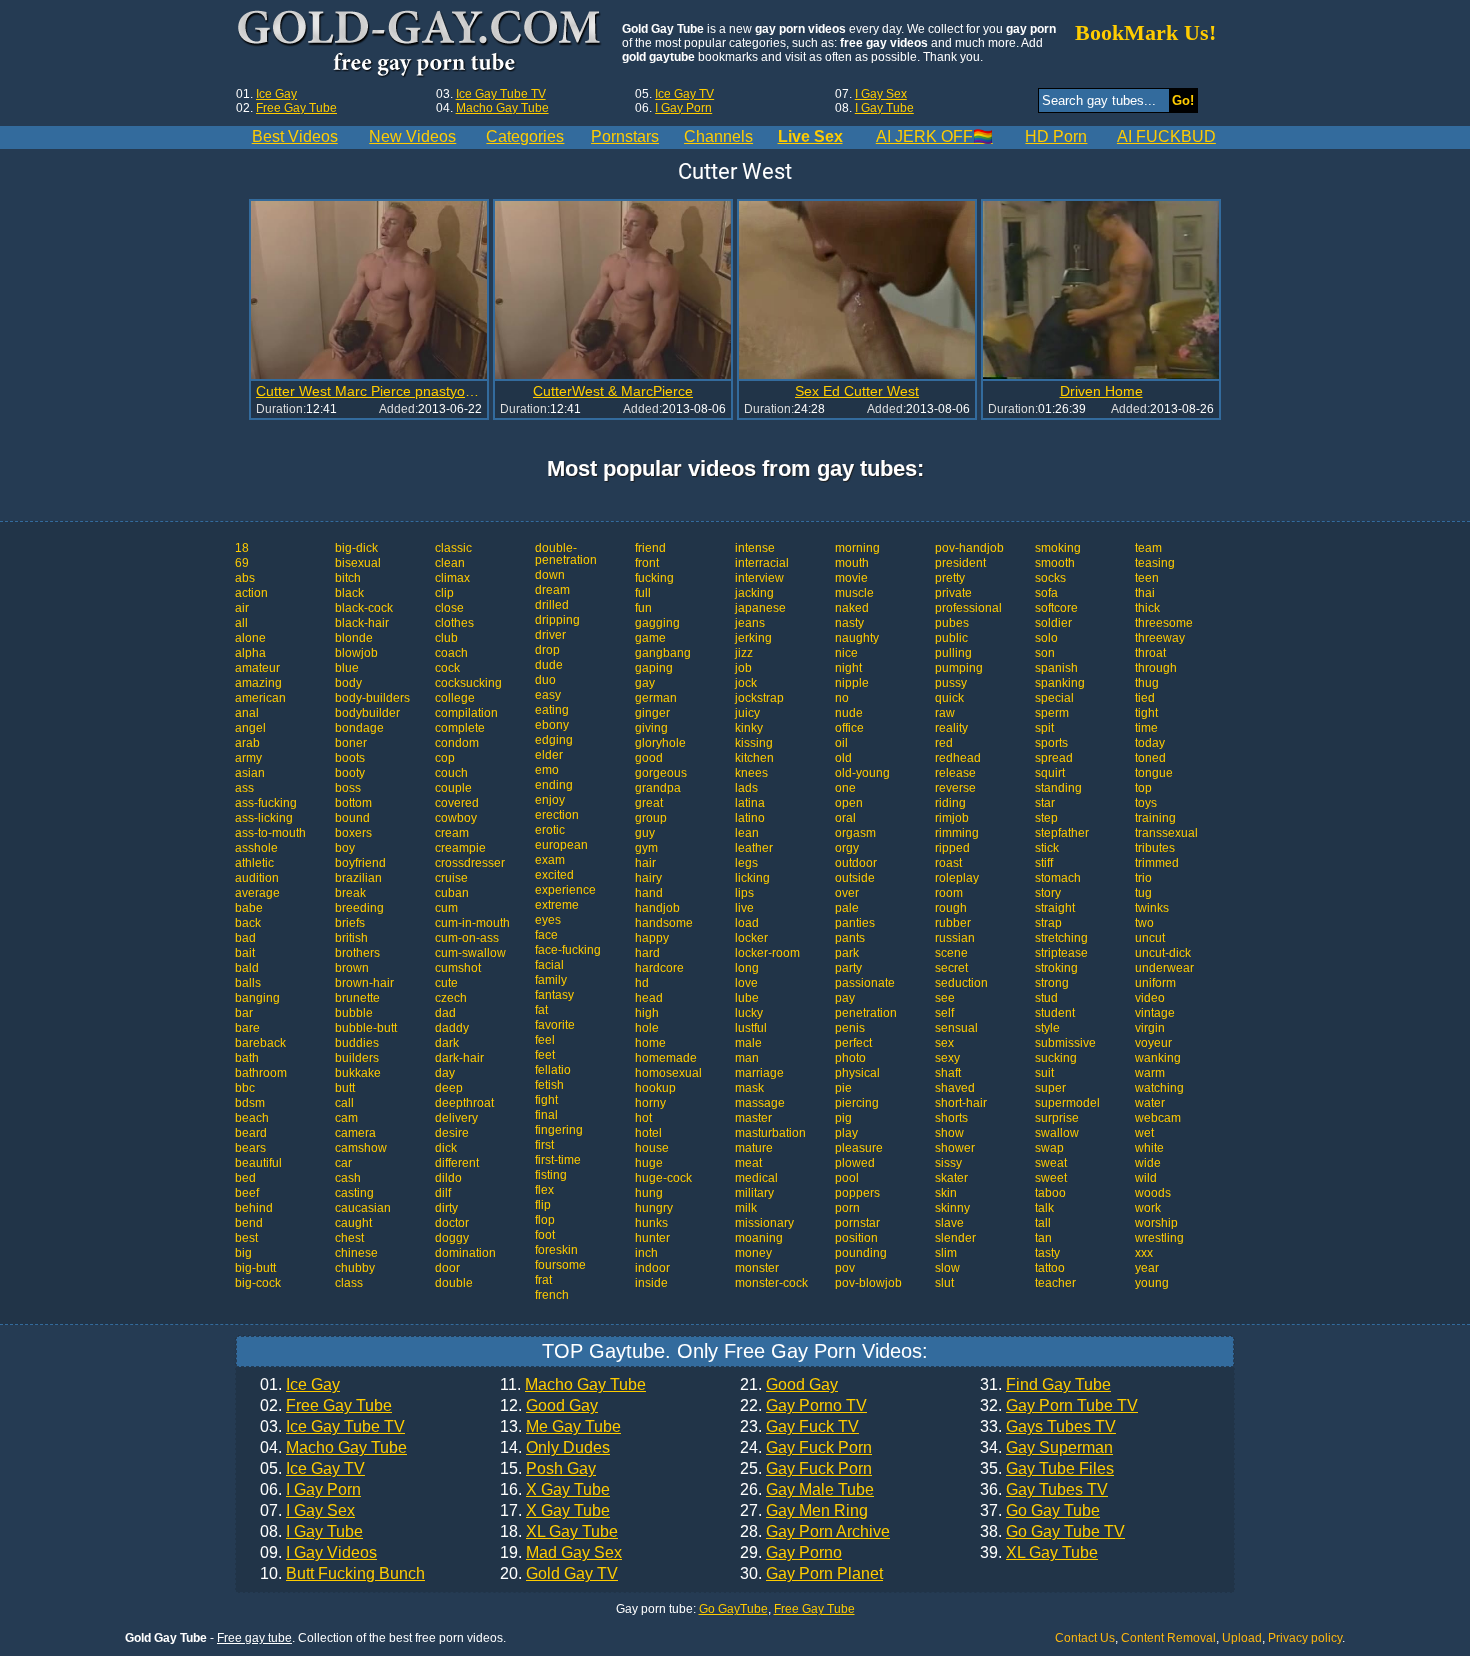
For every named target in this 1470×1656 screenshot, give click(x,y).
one (845, 788)
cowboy (456, 818)
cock (447, 668)
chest (349, 1238)
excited (554, 875)
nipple (852, 683)
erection (557, 815)
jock (746, 683)
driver (550, 635)
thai (1145, 593)
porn (847, 1208)
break (350, 893)
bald (247, 968)
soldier (1053, 623)
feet (545, 1055)
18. (559, 1532)
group (651, 818)
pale (847, 908)
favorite (555, 1025)
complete (460, 728)
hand (649, 893)
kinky (749, 728)
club (446, 638)
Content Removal (1168, 1638)
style (1047, 1028)
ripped (952, 848)
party (848, 968)
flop (545, 1220)
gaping (654, 668)
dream (552, 590)
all (241, 623)
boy (345, 848)
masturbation (770, 1133)
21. (789, 1385)
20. (559, 1574)
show (949, 1133)
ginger (652, 713)
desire (452, 1133)
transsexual (1166, 833)
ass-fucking (266, 803)
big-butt (255, 1268)
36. (1044, 1490)
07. (307, 1511)
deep (449, 1088)
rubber (953, 923)
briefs (350, 923)
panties (855, 923)
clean (450, 563)
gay (645, 683)
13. (560, 1427)
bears (250, 1148)
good (649, 758)
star (1045, 803)
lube (747, 998)
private (953, 593)
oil (841, 743)
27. (804, 1511)
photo (850, 1058)
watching (1159, 1088)
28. (815, 1532)
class (349, 1283)
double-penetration (566, 554)
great (649, 803)
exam (550, 860)
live (744, 908)
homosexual (668, 1073)
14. (555, 1448)
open (849, 803)
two (1144, 923)
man (747, 1058)
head (649, 998)
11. (573, 1385)
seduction (961, 983)
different (457, 1163)
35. (1047, 1469)
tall (1043, 1223)
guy (645, 833)
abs (245, 578)
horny (650, 1103)
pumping (959, 668)
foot (545, 1235)
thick (1147, 608)
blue (347, 668)
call (344, 1103)
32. (1059, 1406)
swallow (1057, 1133)
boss (348, 788)
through (1156, 668)
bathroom (261, 1073)
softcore (1056, 608)
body (348, 683)
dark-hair (459, 1058)
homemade (666, 1058)
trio (1143, 878)
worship (1156, 1223)
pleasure (859, 1148)
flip (543, 1205)
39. (1039, 1553)
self (944, 1013)
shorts (951, 1118)
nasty (849, 623)
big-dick (356, 548)
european (561, 845)
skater (951, 1178)
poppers (857, 1193)
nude (849, 713)
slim (946, 1253)
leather (754, 848)
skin (946, 1193)
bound (352, 818)
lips (744, 893)
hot (643, 1118)
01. (300, 1385)
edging (554, 740)
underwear (1164, 968)
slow (947, 1268)
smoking (1058, 548)
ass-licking (264, 818)
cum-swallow (470, 953)
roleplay (957, 878)
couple (453, 788)
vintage (1155, 1013)
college (455, 698)
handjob (657, 908)
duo (545, 680)
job (743, 668)
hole (647, 1028)
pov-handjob (969, 548)
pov (845, 1268)
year (1147, 1268)
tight (1146, 713)
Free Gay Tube (296, 108)
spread (1054, 758)
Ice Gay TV (684, 94)
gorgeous (661, 773)
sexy (947, 1058)
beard (251, 1133)
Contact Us (1085, 1638)
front (647, 563)
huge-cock (663, 1178)
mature (754, 1148)
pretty (950, 578)
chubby (355, 1268)
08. (311, 1532)
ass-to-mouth (270, 833)
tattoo (1050, 1268)
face (546, 935)
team (1148, 548)
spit (1044, 728)
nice (846, 653)
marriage (759, 1073)
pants (850, 938)
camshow (361, 1148)
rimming (957, 833)
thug (1147, 683)
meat (748, 1163)
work (1148, 1208)
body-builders (372, 698)
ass (244, 788)
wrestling (1159, 1238)
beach (252, 1118)
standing (1058, 788)
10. (342, 1574)
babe (249, 908)
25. (806, 1469)
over (847, 893)
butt (345, 1088)
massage (760, 1103)
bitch (348, 578)
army (248, 758)
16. (555, 1490)
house (652, 1148)
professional (968, 608)
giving (651, 728)
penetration (866, 1013)
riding (950, 803)
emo (547, 770)
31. (1045, 1385)
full (643, 593)
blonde (354, 638)
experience (565, 890)
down (550, 575)
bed (245, 1178)
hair (645, 863)
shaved (955, 1088)
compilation (466, 713)
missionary (764, 1223)
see (945, 998)
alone (250, 638)
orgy (847, 848)
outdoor (856, 863)
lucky (749, 1013)
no (842, 698)
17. (555, 1511)
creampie (460, 848)
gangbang (663, 653)
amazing (258, 683)
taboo (1050, 1193)
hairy (648, 878)
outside (855, 878)
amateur (257, 668)
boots (350, 758)
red (944, 743)
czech (451, 998)
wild (1146, 1178)
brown (352, 968)
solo (1046, 638)
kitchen (754, 758)
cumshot (458, 968)
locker (751, 938)
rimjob (952, 818)
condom (457, 743)
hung (649, 1193)
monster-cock (771, 1283)
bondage (359, 728)
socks (1050, 578)
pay (845, 998)
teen (1147, 578)
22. (803, 1406)
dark (447, 1043)
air (242, 608)
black (349, 593)
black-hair (362, 623)
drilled (552, 605)
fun (643, 608)
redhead (958, 758)
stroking (1056, 968)
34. (1046, 1448)
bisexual (358, 563)
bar (244, 1013)
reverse (955, 788)
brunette (357, 998)
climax (452, 578)
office (849, 728)
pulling (953, 653)
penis (850, 1028)
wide (1148, 1163)
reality (951, 728)
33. (1048, 1427)
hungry (654, 1208)
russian (955, 938)
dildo (448, 1178)
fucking (654, 578)
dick (446, 1148)
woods (1153, 1193)
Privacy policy (1305, 1638)
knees (751, 773)
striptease (1061, 953)
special (1054, 698)
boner (351, 743)
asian (250, 773)
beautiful (258, 1163)
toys (1146, 803)
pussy (951, 683)
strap (1048, 923)
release (955, 773)
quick (949, 698)
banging (257, 998)
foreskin (556, 1250)
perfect (853, 1043)
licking (752, 878)
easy (548, 695)
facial (549, 965)
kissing (754, 743)
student (1055, 1013)
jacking (754, 593)
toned (1150, 758)
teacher (1055, 1283)
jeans (750, 623)
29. (791, 1553)
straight (1055, 908)
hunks (651, 1223)
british (351, 938)
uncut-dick (1163, 953)
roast (948, 863)
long (747, 968)
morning (857, 548)
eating (552, 710)
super (1050, 1088)
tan (1043, 1238)
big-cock (258, 1283)
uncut (1150, 938)
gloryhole (660, 743)
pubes (952, 623)
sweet (1051, 1178)
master (753, 1118)
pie (843, 1088)
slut (944, 1283)
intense (755, 548)
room (949, 893)
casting (354, 1193)
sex (944, 1043)
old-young (862, 773)
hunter (652, 1238)
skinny (952, 1208)
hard (647, 953)
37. (1040, 1511)
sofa (1046, 593)
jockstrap (759, 698)
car (343, 1163)
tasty (1047, 1253)
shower (955, 1148)
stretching (1061, 938)
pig (843, 1118)
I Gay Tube (884, 108)
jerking (753, 638)
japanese (760, 608)
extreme (557, 905)
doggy (452, 1238)
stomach (1058, 878)
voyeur (1153, 1043)
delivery (456, 1118)
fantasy (554, 995)
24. (806, 1448)
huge (649, 1163)
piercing (857, 1103)
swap (1049, 1148)
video (1150, 998)
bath (247, 1058)
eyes (548, 920)
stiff (1044, 863)
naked (852, 608)
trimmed (1157, 863)
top (1143, 788)
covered (457, 803)
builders (357, 1058)
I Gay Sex (881, 94)
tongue (1154, 773)
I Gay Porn (683, 108)
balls (248, 983)
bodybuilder (367, 713)
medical (756, 1178)
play (846, 1133)
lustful (751, 1028)
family (551, 980)
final (546, 1115)
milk (746, 1208)
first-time (558, 1160)
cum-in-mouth (472, 923)
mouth (852, 563)
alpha (250, 653)
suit (1044, 1073)
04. (333, 1448)
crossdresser (470, 863)
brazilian (358, 878)
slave (949, 1223)
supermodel (1067, 1103)
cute (446, 983)
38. (1052, 1532)
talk (1044, 1208)
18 (242, 548)
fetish (549, 1085)
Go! (1183, 100)
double (454, 1283)
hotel (648, 1133)
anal (247, 713)
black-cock (364, 608)
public (951, 638)
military (754, 1193)
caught (353, 1223)
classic (453, 548)
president (960, 563)
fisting (551, 1175)
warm (1150, 1073)
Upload (1242, 1638)
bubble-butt (366, 1028)
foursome (560, 1265)
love (746, 983)
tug (1143, 893)
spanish (1056, 668)
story (1048, 893)
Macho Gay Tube (502, 108)
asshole (256, 848)
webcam (1158, 1118)
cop (445, 758)
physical (857, 1073)
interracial (762, 563)
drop (547, 650)
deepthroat (464, 1103)
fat (541, 1010)
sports (1051, 743)
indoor (652, 1268)
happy (652, 938)
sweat (1051, 1163)
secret (951, 968)
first (544, 1145)
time (1146, 728)
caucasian (363, 1208)
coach (451, 653)
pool (847, 1178)
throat (1150, 653)
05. (312, 1469)
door (447, 1268)
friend (650, 548)
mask (749, 1088)
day (445, 1073)
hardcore (659, 968)
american (260, 698)
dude (549, 665)
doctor (452, 1223)
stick (1047, 848)
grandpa (658, 788)
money (753, 1253)
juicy (747, 713)
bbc (245, 1088)
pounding (861, 1253)
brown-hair (364, 983)
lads (746, 788)
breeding (359, 908)
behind (254, 1208)
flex (544, 1190)
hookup (655, 1088)
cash (348, 1178)
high (647, 1013)
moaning (759, 1238)
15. (548, 1469)
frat (543, 1280)
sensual (956, 1028)
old (843, 758)
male (748, 1043)
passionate (865, 983)
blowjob (356, 653)
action (251, 593)
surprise (1057, 1118)
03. (332, 1427)
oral (845, 818)
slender (955, 1238)
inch (646, 1253)
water (1150, 1103)
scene (951, 953)
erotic (550, 830)
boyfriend (360, 863)
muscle (854, 593)
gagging (657, 623)
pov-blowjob (868, 1283)
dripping (557, 620)
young (1152, 1283)
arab (247, 743)
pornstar (857, 1223)
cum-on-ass (467, 938)
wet (1144, 1133)
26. (807, 1490)
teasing (1155, 563)
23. (799, 1427)
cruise (451, 878)
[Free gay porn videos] (421, 44)
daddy (452, 1028)
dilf (443, 1193)
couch (451, 773)
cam (346, 1118)
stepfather (1062, 833)
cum (446, 908)
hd (642, 983)
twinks (1152, 908)
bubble (354, 1013)
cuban (452, 893)
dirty (446, 1208)
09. (318, 1553)
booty (350, 773)
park (847, 953)
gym (646, 848)
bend (249, 1223)
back (248, 923)
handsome (664, 923)
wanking (1158, 1058)
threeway (1160, 638)
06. (310, 1490)
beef (247, 1193)
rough (951, 908)
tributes (1155, 848)
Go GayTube (733, 1609)
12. (549, 1406)
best (246, 1238)
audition (257, 878)
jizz (744, 653)
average (257, 893)
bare (247, 1028)
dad (445, 1013)
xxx (1144, 1253)
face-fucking (568, 950)
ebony (552, 725)
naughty (857, 638)
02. (326, 1406)
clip (444, 593)
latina (750, 803)
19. (561, 1553)
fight (546, 1100)
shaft (948, 1073)
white (1149, 1148)
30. (811, 1574)
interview (759, 578)
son (1045, 653)
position (856, 1238)
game (650, 638)
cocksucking (468, 683)
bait (245, 953)
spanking (1060, 683)
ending (554, 785)
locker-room (767, 953)
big (243, 1253)
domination (465, 1253)
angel (250, 728)
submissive (1065, 1043)
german (656, 698)
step (1046, 818)
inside (651, 1283)
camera (355, 1133)
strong (1052, 983)
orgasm (855, 833)
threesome (1164, 623)
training (1155, 818)
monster (757, 1268)
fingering (559, 1130)
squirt (1050, 773)
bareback (260, 1043)
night (848, 668)
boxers (353, 833)
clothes (454, 623)
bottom (353, 803)
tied (1145, 698)
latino (750, 818)
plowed (855, 1163)
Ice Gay (276, 94)
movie (851, 578)
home (650, 1043)
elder (549, 755)
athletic (254, 863)
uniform (1155, 983)
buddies (357, 1043)
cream (452, 833)
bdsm (250, 1103)
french (552, 1295)
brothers (357, 953)
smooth (1055, 563)
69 (242, 563)
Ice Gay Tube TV (501, 94)
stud (1046, 998)
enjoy (550, 800)
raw (945, 713)
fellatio (553, 1070)
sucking (1056, 1058)
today (1150, 743)
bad (245, 938)
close (449, 608)
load (747, 923)
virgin (1150, 1028)
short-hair (961, 1103)
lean (747, 833)
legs (746, 863)
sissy (948, 1163)
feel (545, 1040)
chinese (356, 1253)
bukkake (358, 1073)
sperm (1052, 713)
